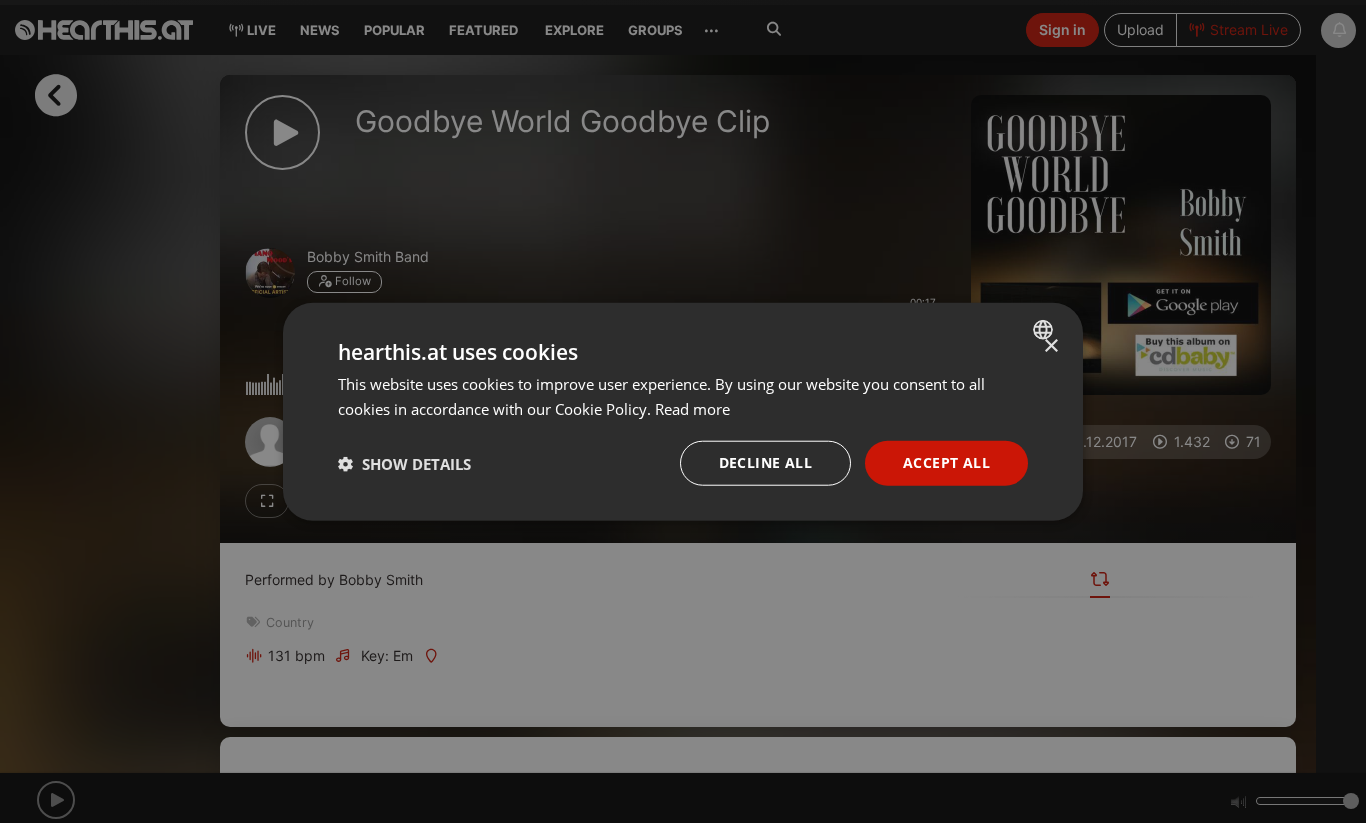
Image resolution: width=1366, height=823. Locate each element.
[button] (404, 463)
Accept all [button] (946, 462)
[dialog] (683, 411)
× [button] (1050, 345)
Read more (692, 408)
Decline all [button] (765, 462)
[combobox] (1045, 329)
